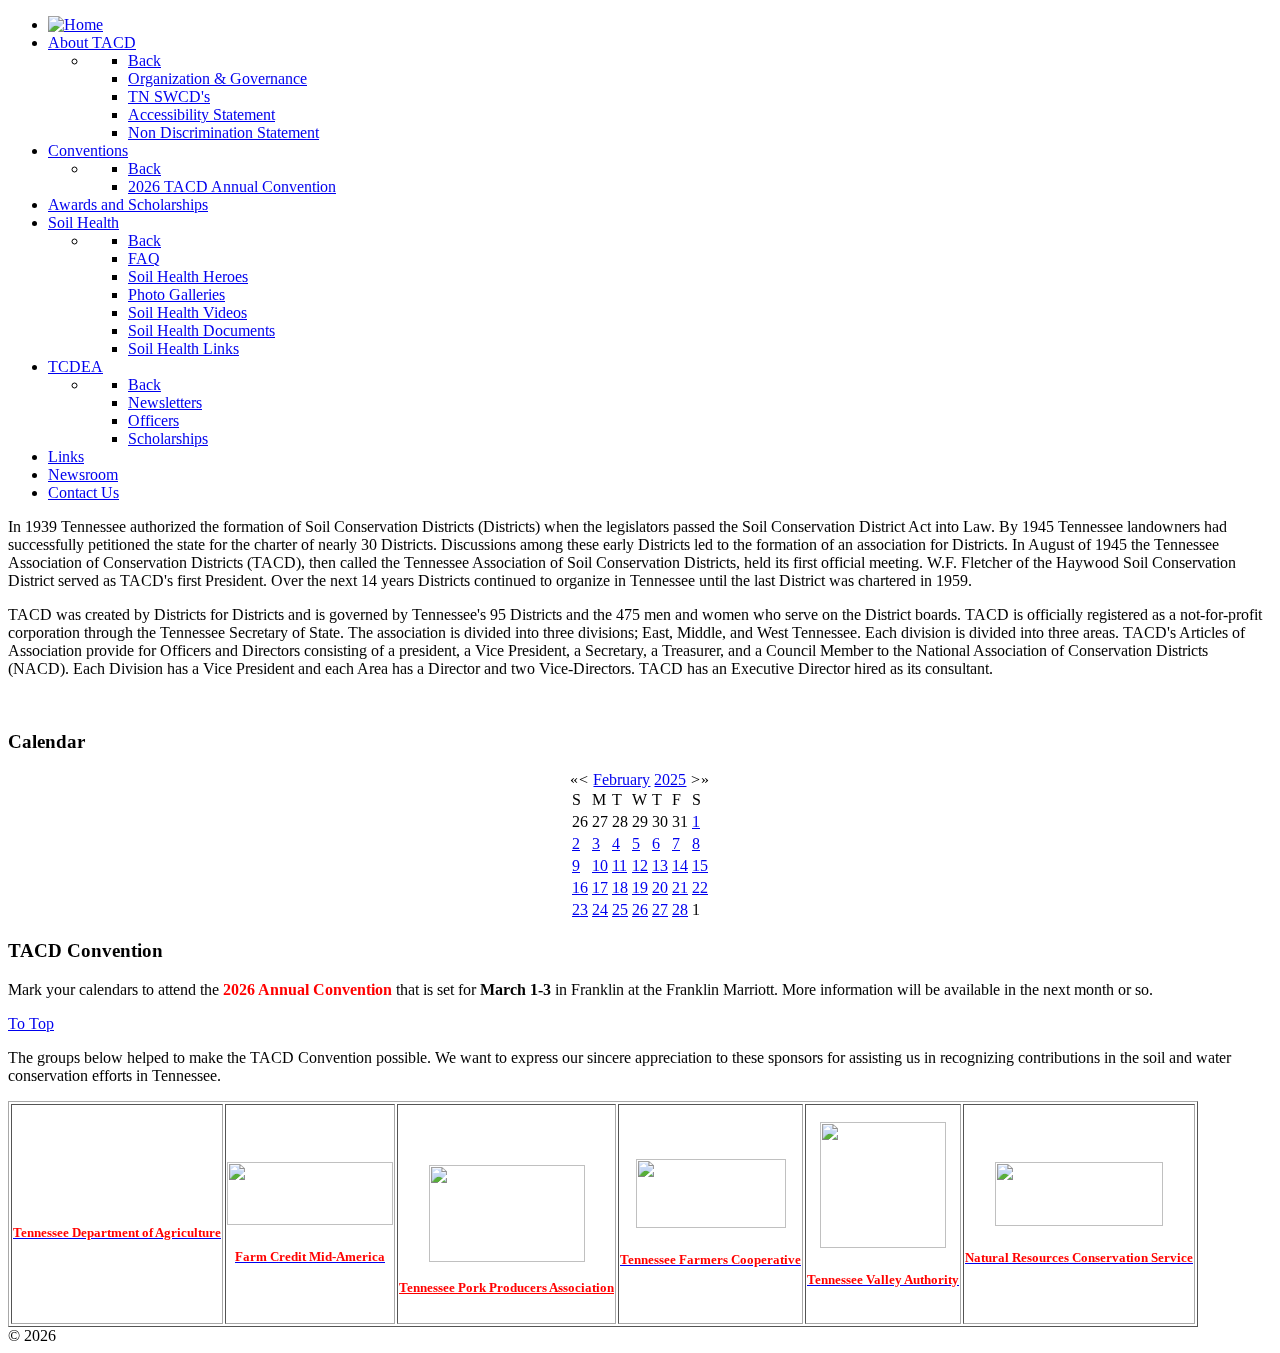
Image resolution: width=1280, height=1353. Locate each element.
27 (660, 909)
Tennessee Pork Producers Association (506, 1287)
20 (660, 887)
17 (600, 887)
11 (619, 865)
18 (620, 887)
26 (640, 909)
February (621, 779)
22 (700, 887)
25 (620, 909)
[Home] (75, 24)
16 (580, 887)
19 (640, 887)
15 (700, 865)
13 (660, 865)
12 (640, 865)
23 (580, 909)
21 (680, 887)
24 (600, 909)
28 (680, 909)
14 (680, 865)
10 (600, 865)
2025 (670, 779)
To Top (31, 1023)
